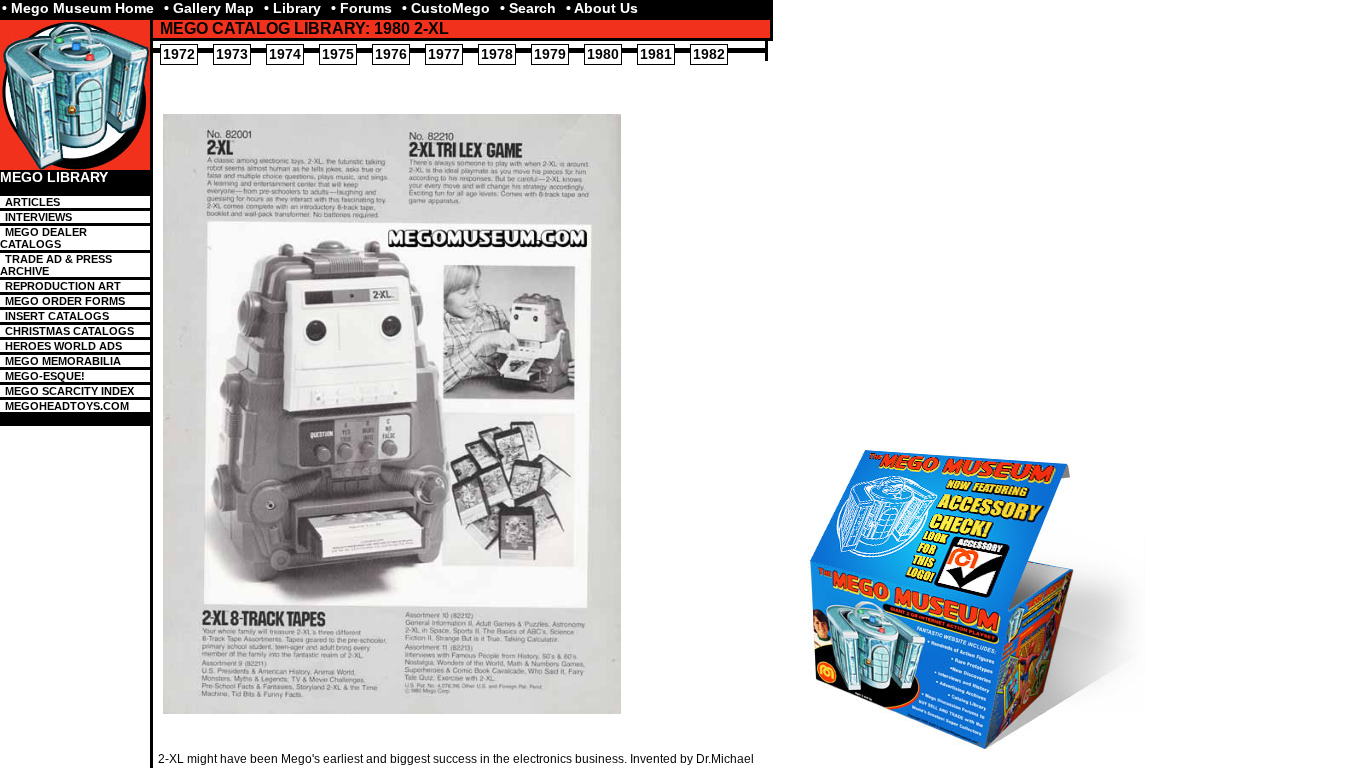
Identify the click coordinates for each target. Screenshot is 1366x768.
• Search (528, 8)
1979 (550, 54)
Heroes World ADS (63, 346)
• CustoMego (446, 8)
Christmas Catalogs (69, 331)
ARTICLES (32, 202)
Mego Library (54, 177)
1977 (444, 54)
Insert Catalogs (57, 316)
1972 (179, 54)
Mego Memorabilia (63, 361)
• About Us (602, 8)
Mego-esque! (45, 376)
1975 (338, 54)
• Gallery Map (209, 8)
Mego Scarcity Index (69, 391)
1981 (656, 54)
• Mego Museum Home (78, 8)
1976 (391, 54)
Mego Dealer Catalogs (43, 238)
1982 (709, 54)
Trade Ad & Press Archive (56, 265)
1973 (232, 54)
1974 (285, 54)
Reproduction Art (63, 286)
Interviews (38, 217)
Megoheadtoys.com (67, 406)
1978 (497, 54)
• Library (292, 8)
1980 (603, 54)
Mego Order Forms (65, 301)
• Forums (361, 8)
